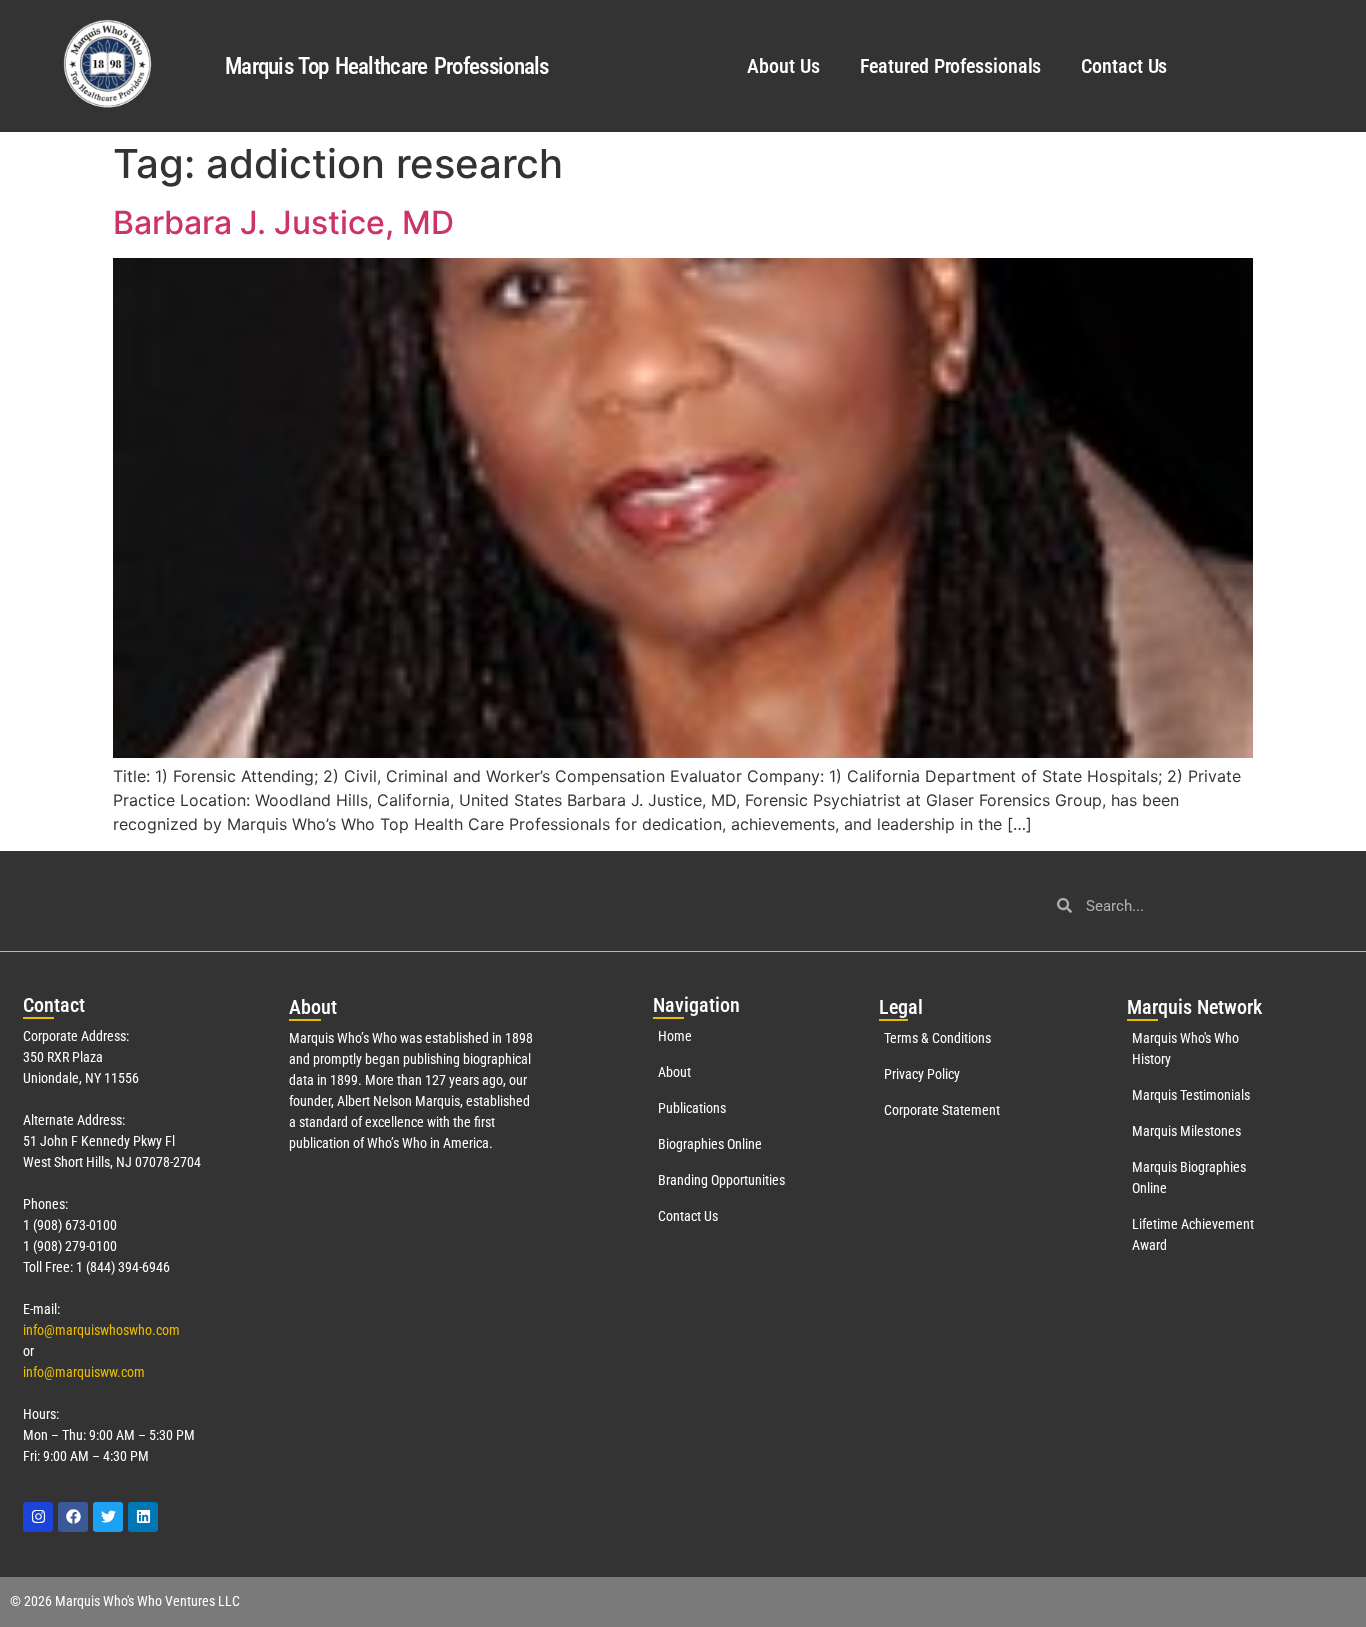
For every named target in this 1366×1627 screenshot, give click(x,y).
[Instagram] (38, 1517)
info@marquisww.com (84, 1372)
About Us (783, 66)
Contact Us (1124, 66)
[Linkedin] (143, 1517)
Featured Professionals (951, 66)
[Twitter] (108, 1517)
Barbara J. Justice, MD (283, 222)
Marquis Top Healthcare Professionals (387, 66)
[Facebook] (73, 1517)
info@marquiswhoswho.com (101, 1330)
